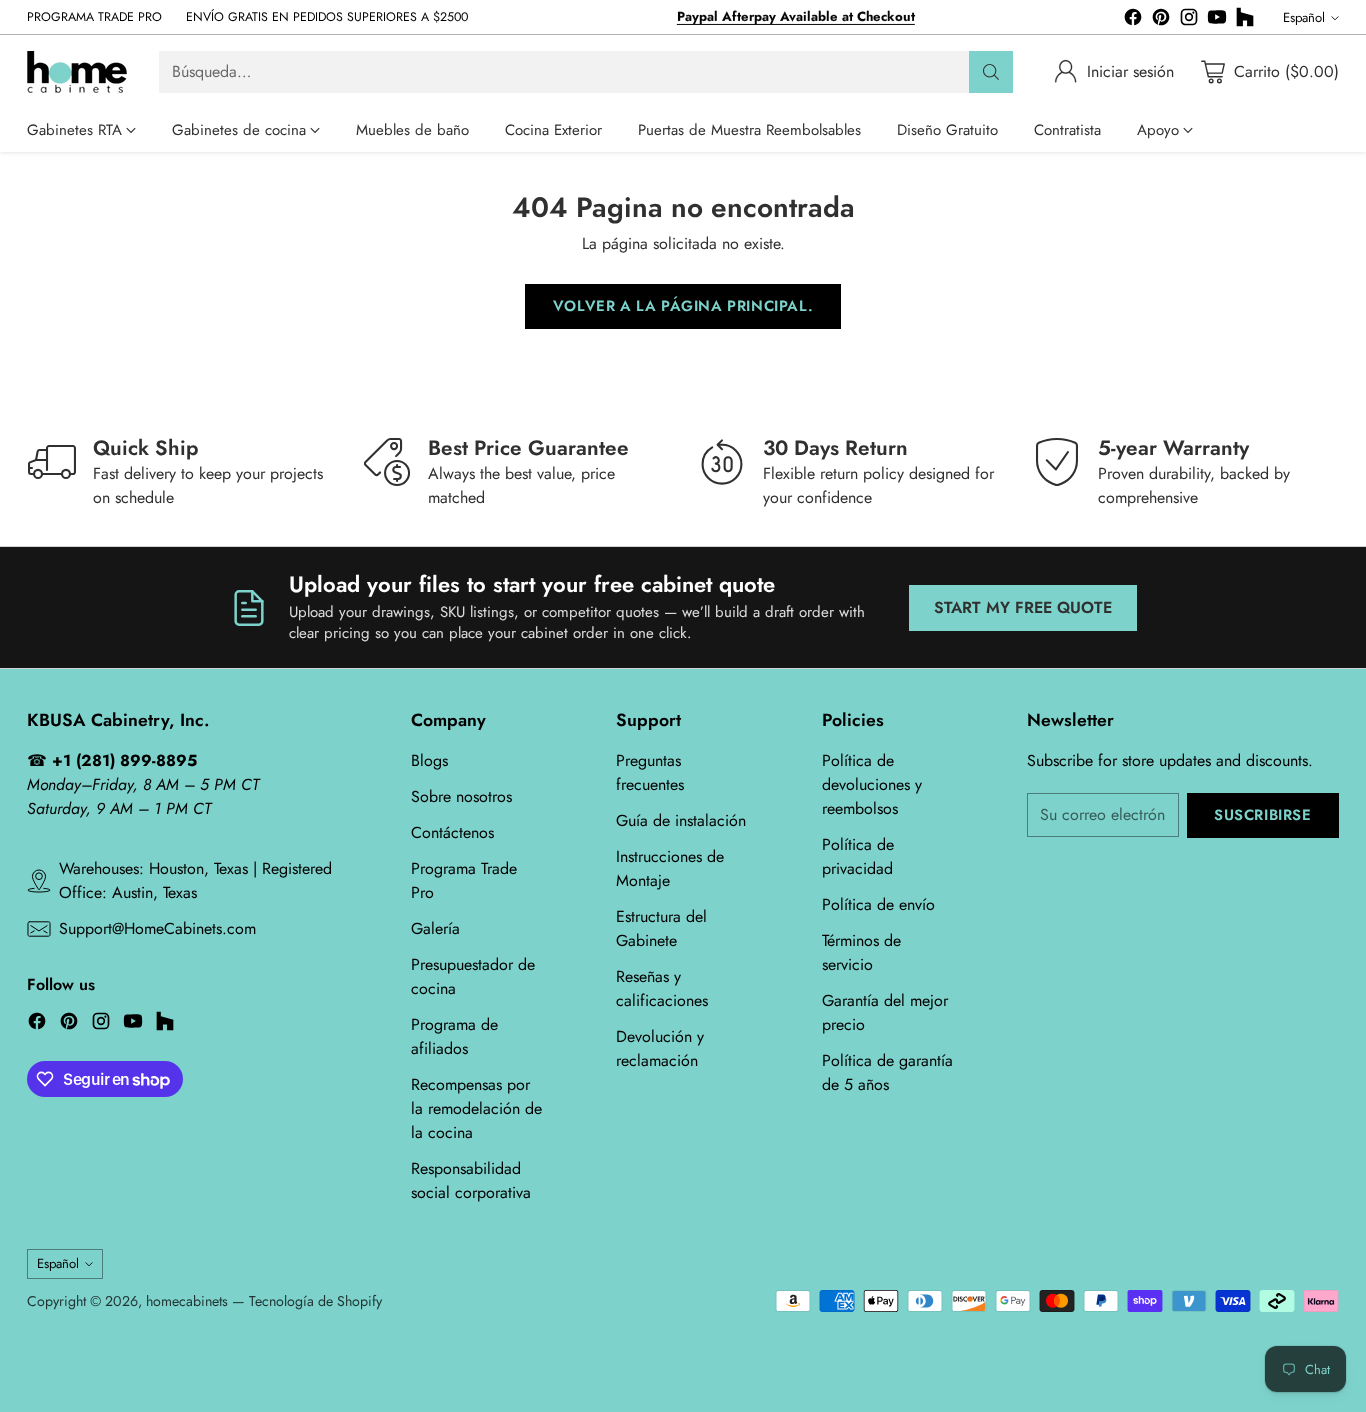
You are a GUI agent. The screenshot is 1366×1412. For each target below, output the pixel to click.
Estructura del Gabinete (661, 928)
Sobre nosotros (461, 796)
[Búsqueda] (991, 72)
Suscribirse (1263, 815)
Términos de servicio (861, 952)
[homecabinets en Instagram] (1189, 20)
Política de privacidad (858, 856)
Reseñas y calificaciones (662, 988)
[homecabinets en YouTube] (1217, 20)
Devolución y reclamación (660, 1048)
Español (1304, 17)
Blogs (429, 760)
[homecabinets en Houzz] (1245, 20)
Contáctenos (452, 832)
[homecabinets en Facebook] (1133, 20)
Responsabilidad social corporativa (471, 1180)
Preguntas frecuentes (650, 772)
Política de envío (878, 904)
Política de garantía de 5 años (887, 1072)
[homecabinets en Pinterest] (1161, 20)
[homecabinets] (77, 72)
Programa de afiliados (454, 1036)
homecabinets (187, 1301)
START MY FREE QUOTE (1023, 607)
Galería (435, 928)
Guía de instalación (681, 820)
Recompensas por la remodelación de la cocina (476, 1108)
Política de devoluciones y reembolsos (872, 784)
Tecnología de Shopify (315, 1301)
